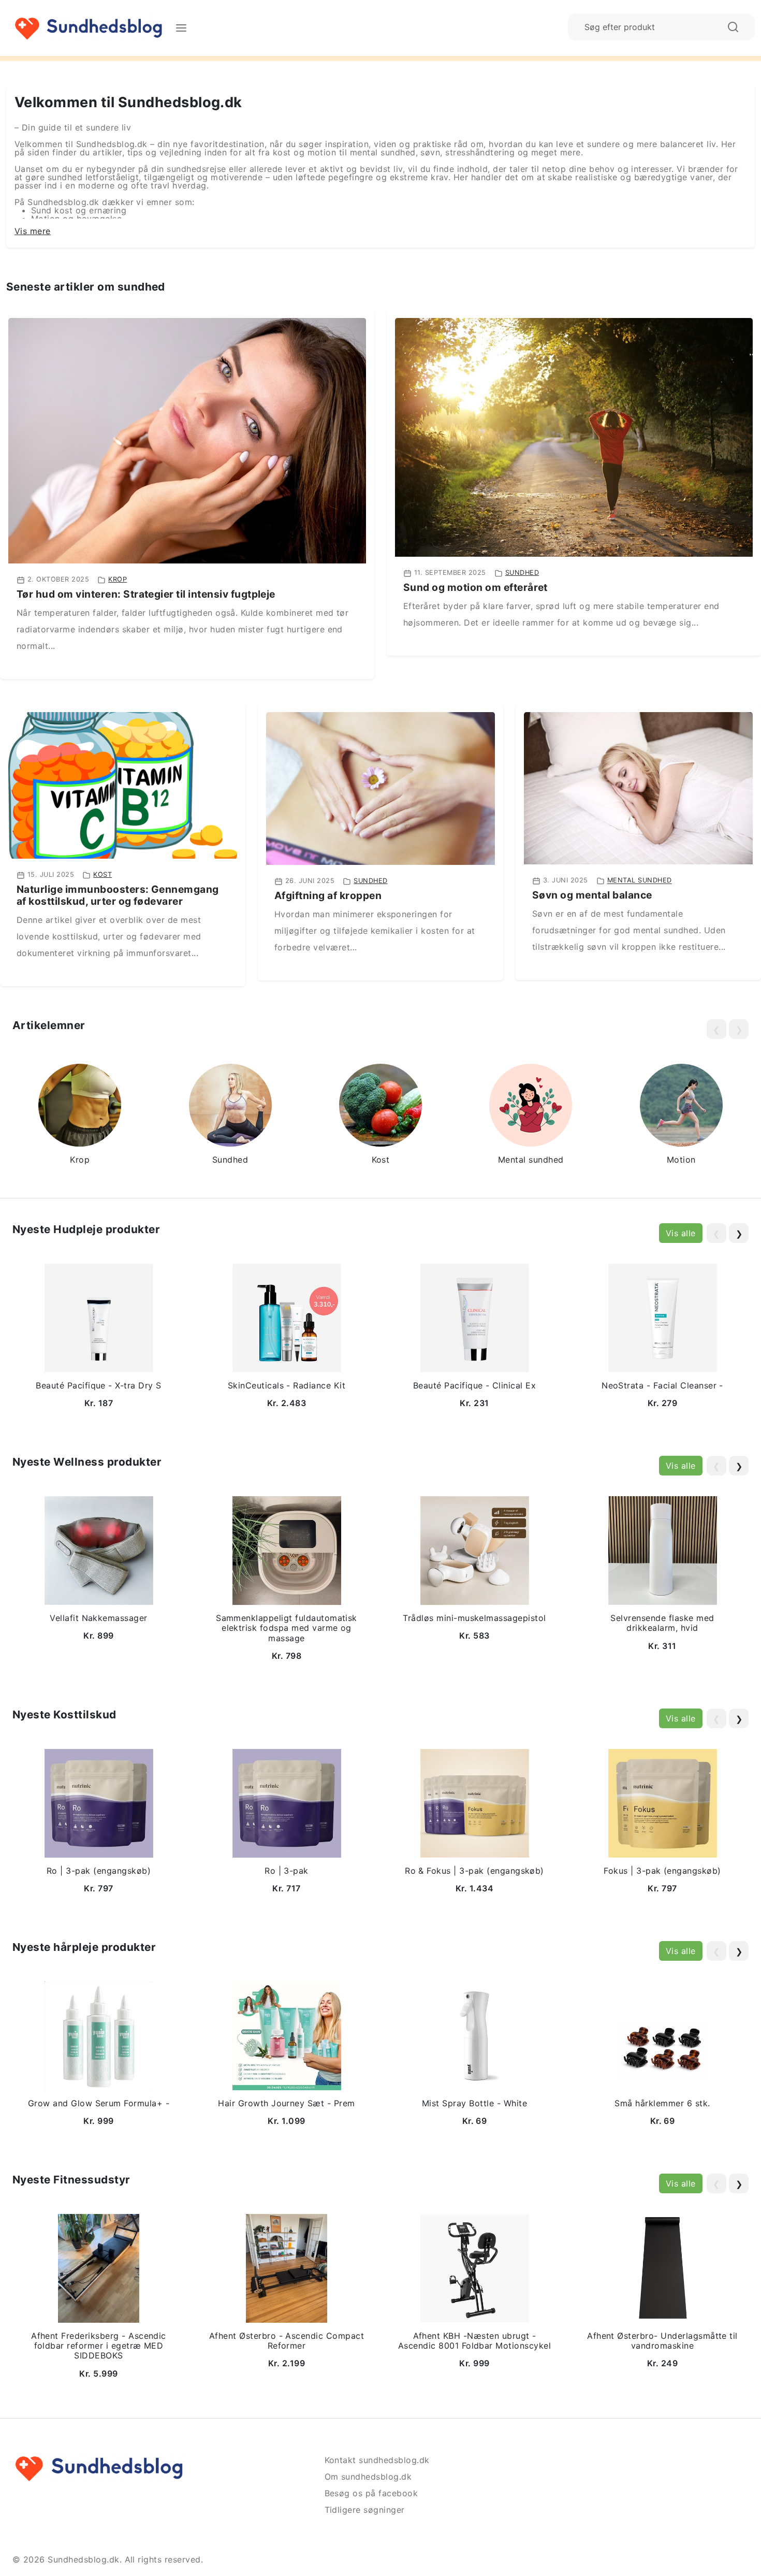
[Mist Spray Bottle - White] (475, 2035)
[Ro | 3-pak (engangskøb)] (99, 1802)
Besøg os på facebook (371, 2493)
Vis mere (33, 231)
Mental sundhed (640, 881)
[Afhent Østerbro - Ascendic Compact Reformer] (287, 2267)
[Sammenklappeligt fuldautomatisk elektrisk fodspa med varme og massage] (287, 1550)
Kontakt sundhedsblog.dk (377, 2460)
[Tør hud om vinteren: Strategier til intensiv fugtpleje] (187, 440)
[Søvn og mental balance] (638, 787)
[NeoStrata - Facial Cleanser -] (663, 1317)
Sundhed (522, 573)
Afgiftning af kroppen (328, 895)
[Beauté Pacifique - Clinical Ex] (475, 1317)
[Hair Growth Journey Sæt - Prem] (287, 2035)
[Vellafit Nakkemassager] (99, 1550)
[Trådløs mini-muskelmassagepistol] (475, 1550)
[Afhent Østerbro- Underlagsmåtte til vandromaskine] (663, 2267)
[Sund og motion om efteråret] (574, 437)
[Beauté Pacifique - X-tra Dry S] (99, 1317)
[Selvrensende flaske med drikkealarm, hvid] (663, 1550)
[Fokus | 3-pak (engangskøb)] (663, 1802)
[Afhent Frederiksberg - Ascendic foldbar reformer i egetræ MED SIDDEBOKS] (99, 2267)
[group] (80, 1116)
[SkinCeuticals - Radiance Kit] (287, 1317)
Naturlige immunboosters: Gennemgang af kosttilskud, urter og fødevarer (118, 895)
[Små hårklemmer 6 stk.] (663, 2035)
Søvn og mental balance (592, 895)
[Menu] (181, 28)
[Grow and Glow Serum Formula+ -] (99, 2035)
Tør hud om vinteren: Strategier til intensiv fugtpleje (146, 594)
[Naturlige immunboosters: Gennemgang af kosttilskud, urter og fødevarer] (123, 785)
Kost (103, 874)
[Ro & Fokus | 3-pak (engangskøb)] (475, 1802)
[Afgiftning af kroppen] (380, 788)
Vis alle (681, 1233)
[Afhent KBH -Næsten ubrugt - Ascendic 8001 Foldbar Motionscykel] (475, 2267)
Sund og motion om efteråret (475, 587)
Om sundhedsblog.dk (368, 2477)
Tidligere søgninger (365, 2510)
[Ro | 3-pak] (287, 1802)
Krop (118, 579)
